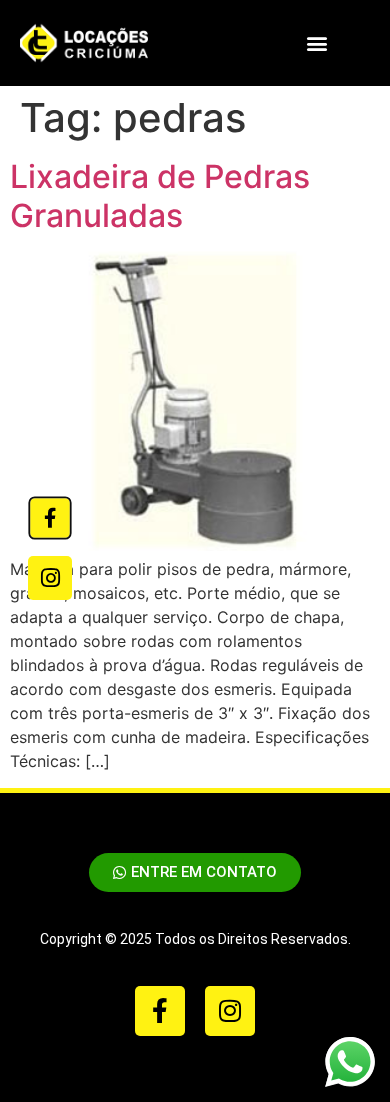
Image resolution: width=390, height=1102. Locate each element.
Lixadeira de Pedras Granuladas (160, 195)
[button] (316, 43)
